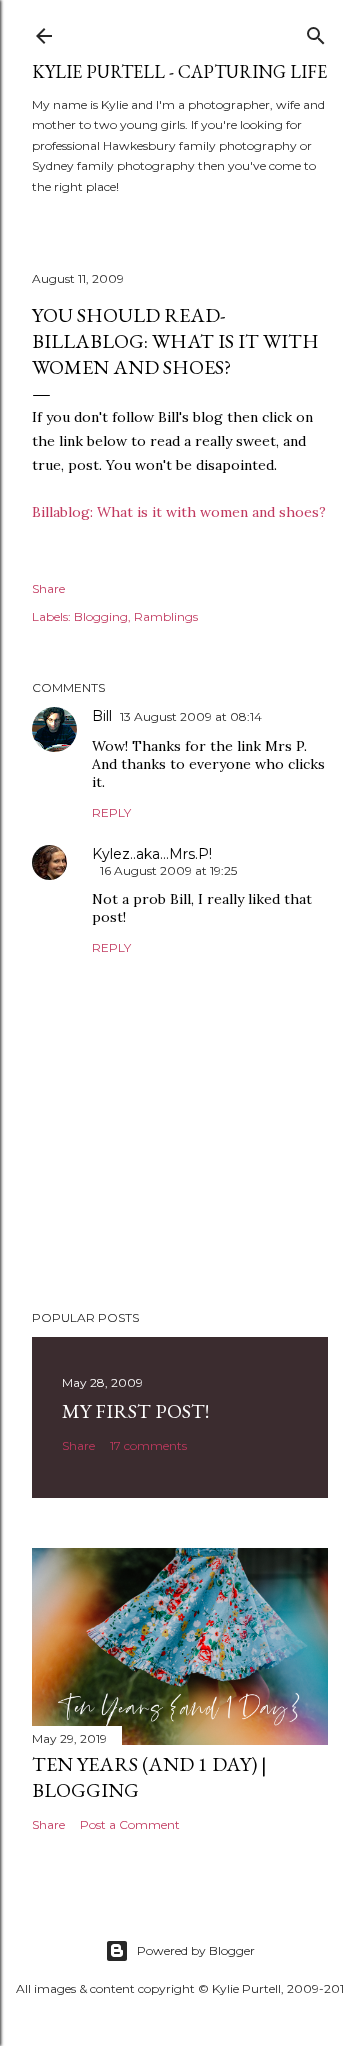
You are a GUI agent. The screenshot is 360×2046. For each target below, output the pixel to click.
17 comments (148, 1445)
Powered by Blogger (196, 1950)
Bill (102, 716)
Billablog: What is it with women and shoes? (179, 512)
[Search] (316, 31)
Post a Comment (130, 1824)
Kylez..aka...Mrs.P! (152, 854)
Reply (111, 812)
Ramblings (166, 616)
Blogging (101, 616)
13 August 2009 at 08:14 (191, 716)
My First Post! (135, 1411)
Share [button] (48, 588)
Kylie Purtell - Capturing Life (179, 71)
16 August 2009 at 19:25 (168, 870)
